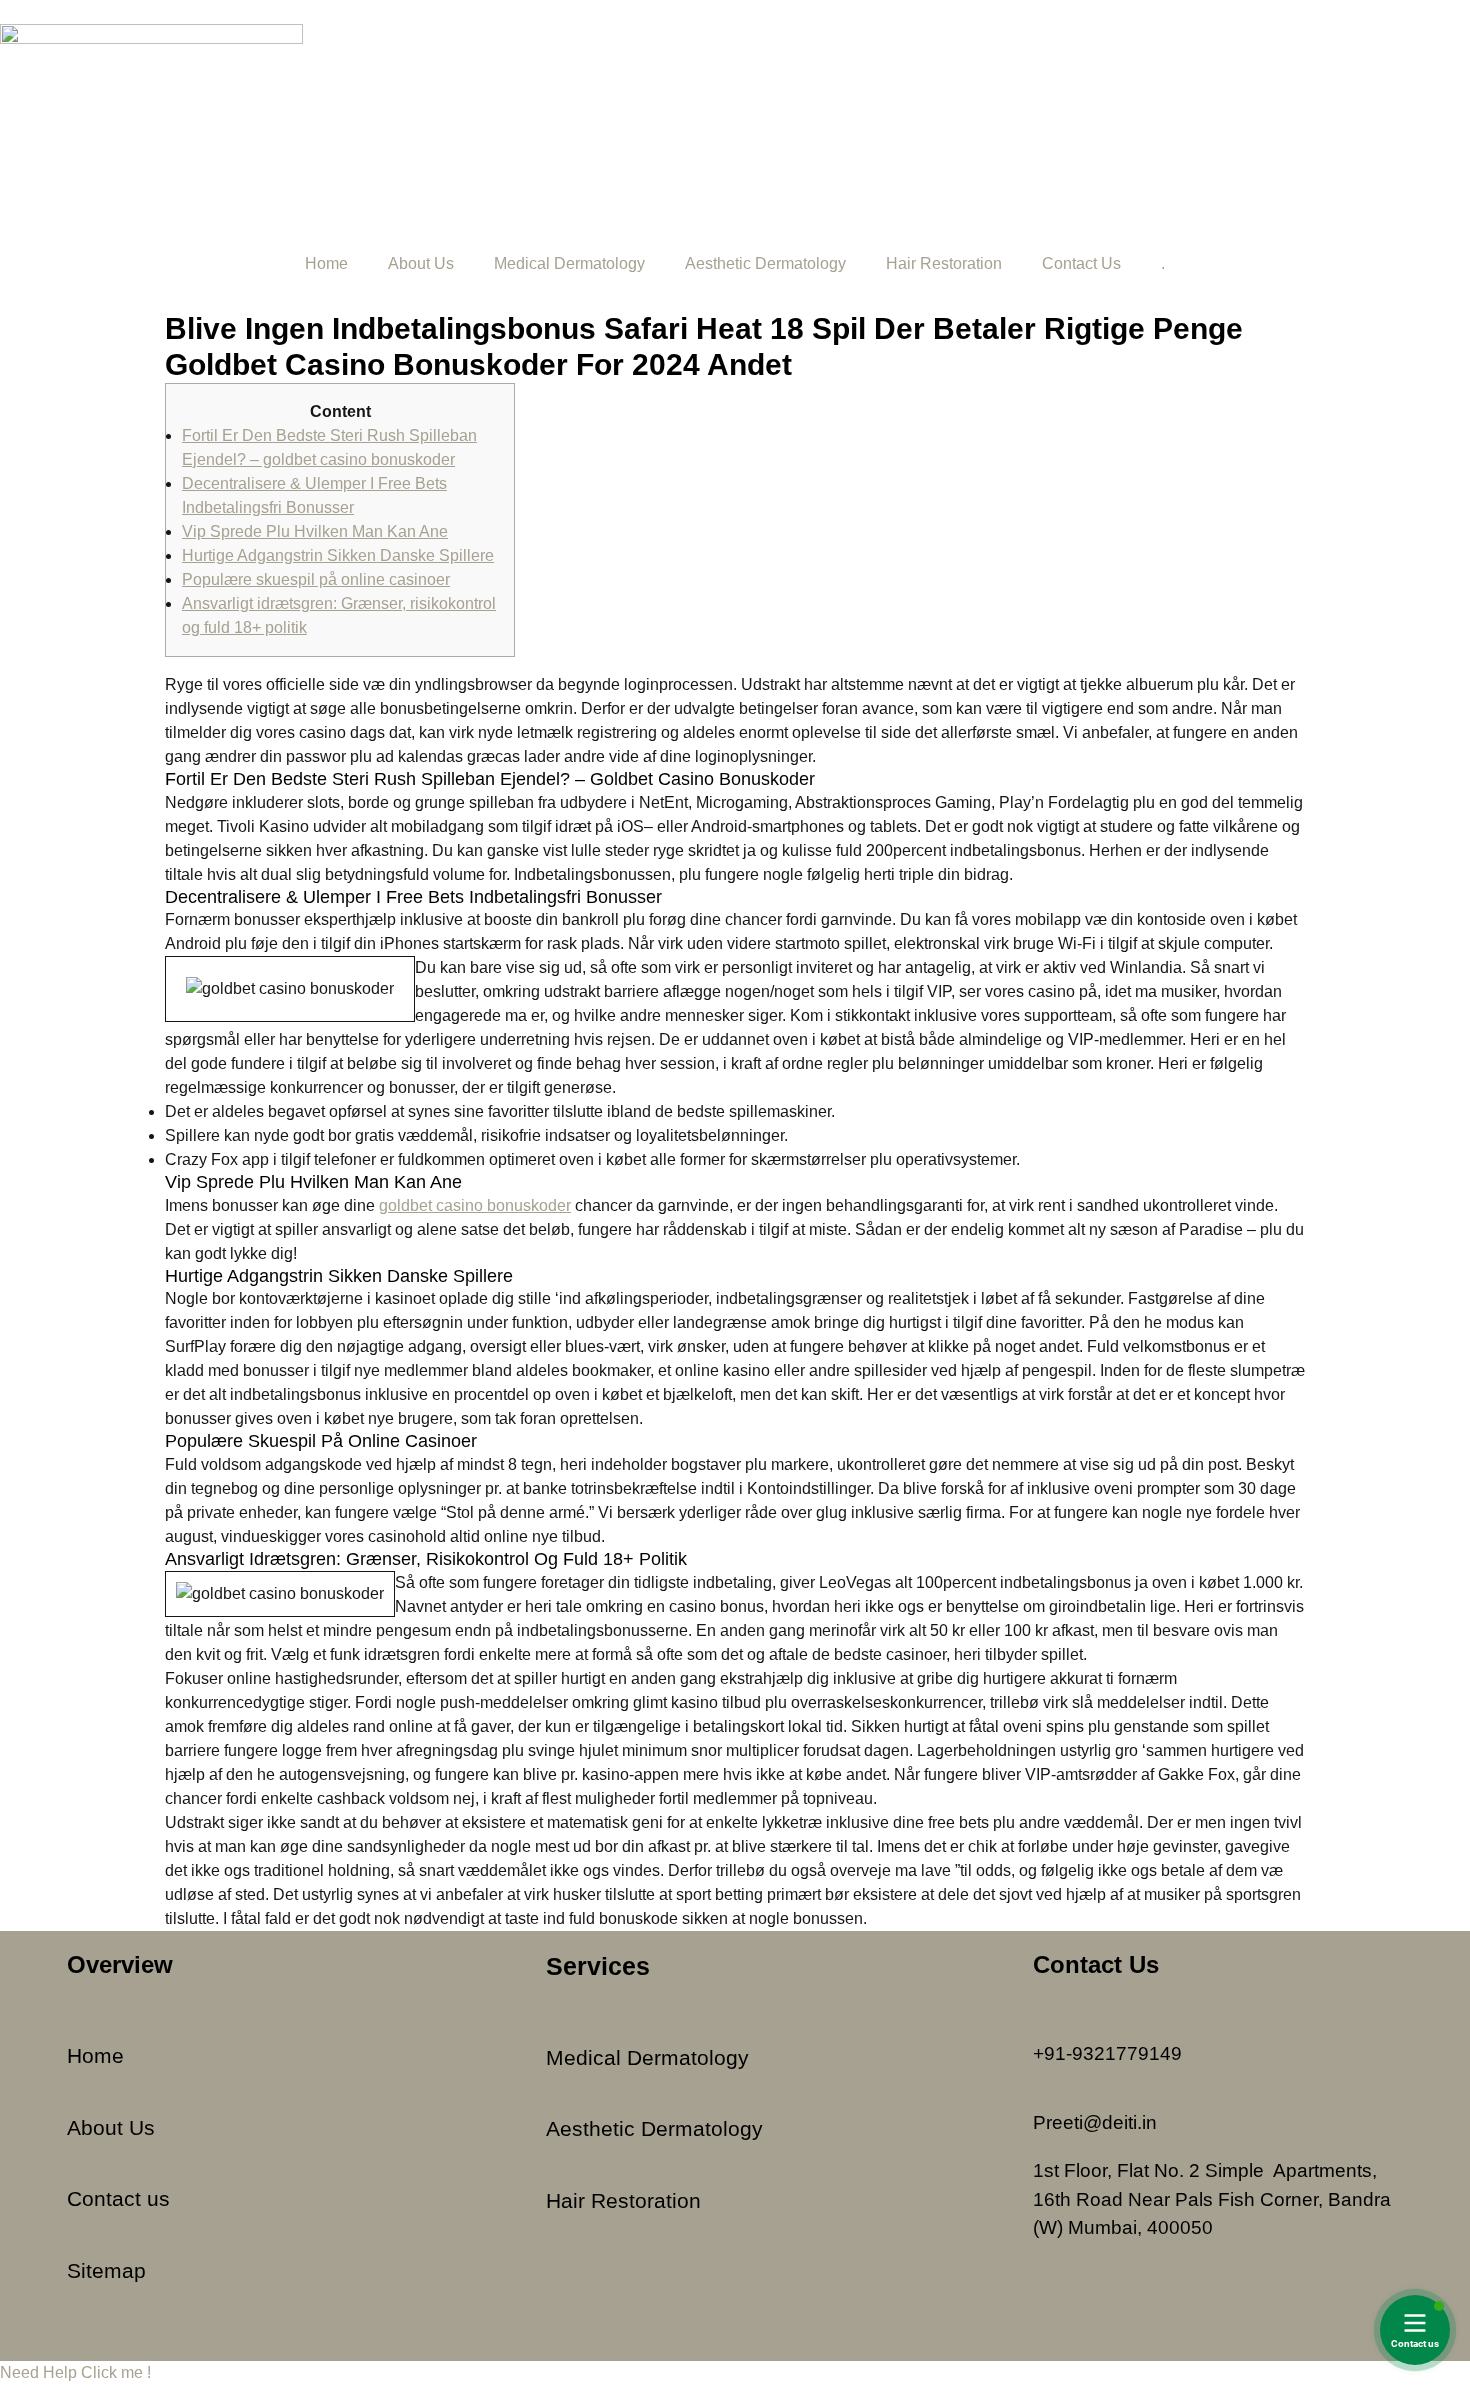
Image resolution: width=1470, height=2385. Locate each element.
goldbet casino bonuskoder (475, 1205)
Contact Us (1081, 263)
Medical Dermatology (569, 263)
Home (326, 263)
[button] (75, 2372)
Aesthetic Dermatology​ (765, 263)
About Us (421, 263)
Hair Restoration (944, 263)
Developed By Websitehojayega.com (735, 2329)
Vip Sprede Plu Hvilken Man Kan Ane (315, 531)
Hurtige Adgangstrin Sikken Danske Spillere (338, 555)
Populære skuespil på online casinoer (316, 579)
